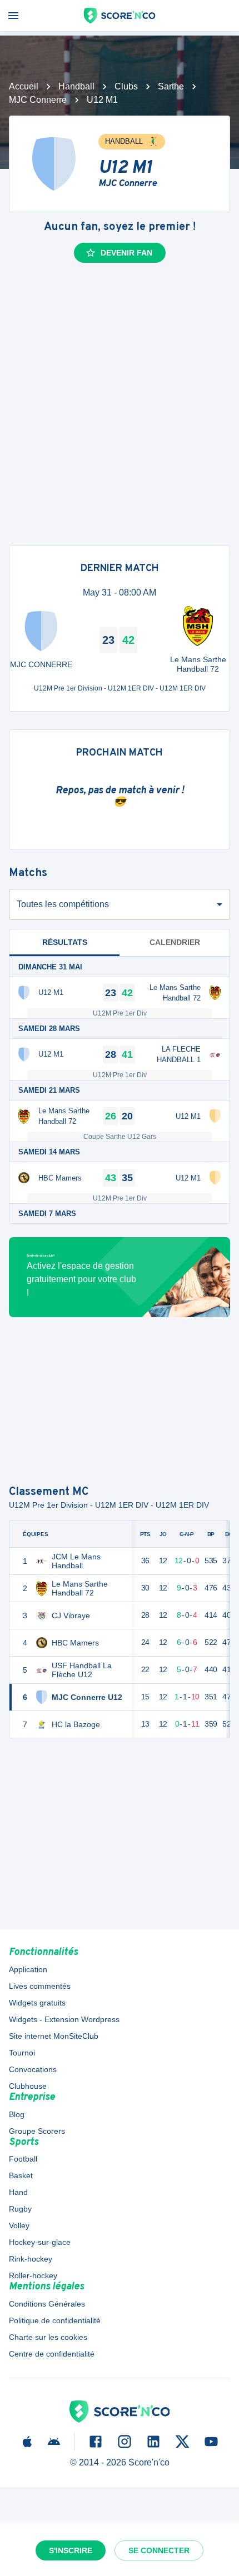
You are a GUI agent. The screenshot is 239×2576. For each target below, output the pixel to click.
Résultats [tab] (65, 942)
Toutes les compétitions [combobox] (63, 904)
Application (28, 1969)
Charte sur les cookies (48, 2337)
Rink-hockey (31, 2259)
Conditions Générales (47, 2304)
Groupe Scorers (37, 2131)
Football (23, 2159)
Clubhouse (28, 2086)
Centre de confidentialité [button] (52, 2354)
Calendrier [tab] (175, 942)
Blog (17, 2114)
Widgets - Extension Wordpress (64, 2019)
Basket (21, 2175)
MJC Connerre (38, 100)
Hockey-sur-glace (40, 2242)
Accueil (24, 86)
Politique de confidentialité (55, 2320)
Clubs (126, 86)
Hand (18, 2192)
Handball (76, 86)
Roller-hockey (33, 2275)
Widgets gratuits (37, 2003)
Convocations (33, 2069)
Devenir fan (126, 253)
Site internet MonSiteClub (54, 2036)
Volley (19, 2225)
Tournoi (22, 2053)
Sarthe (171, 86)
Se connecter (159, 2550)
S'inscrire (71, 2550)
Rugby (20, 2209)
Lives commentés (40, 1986)
